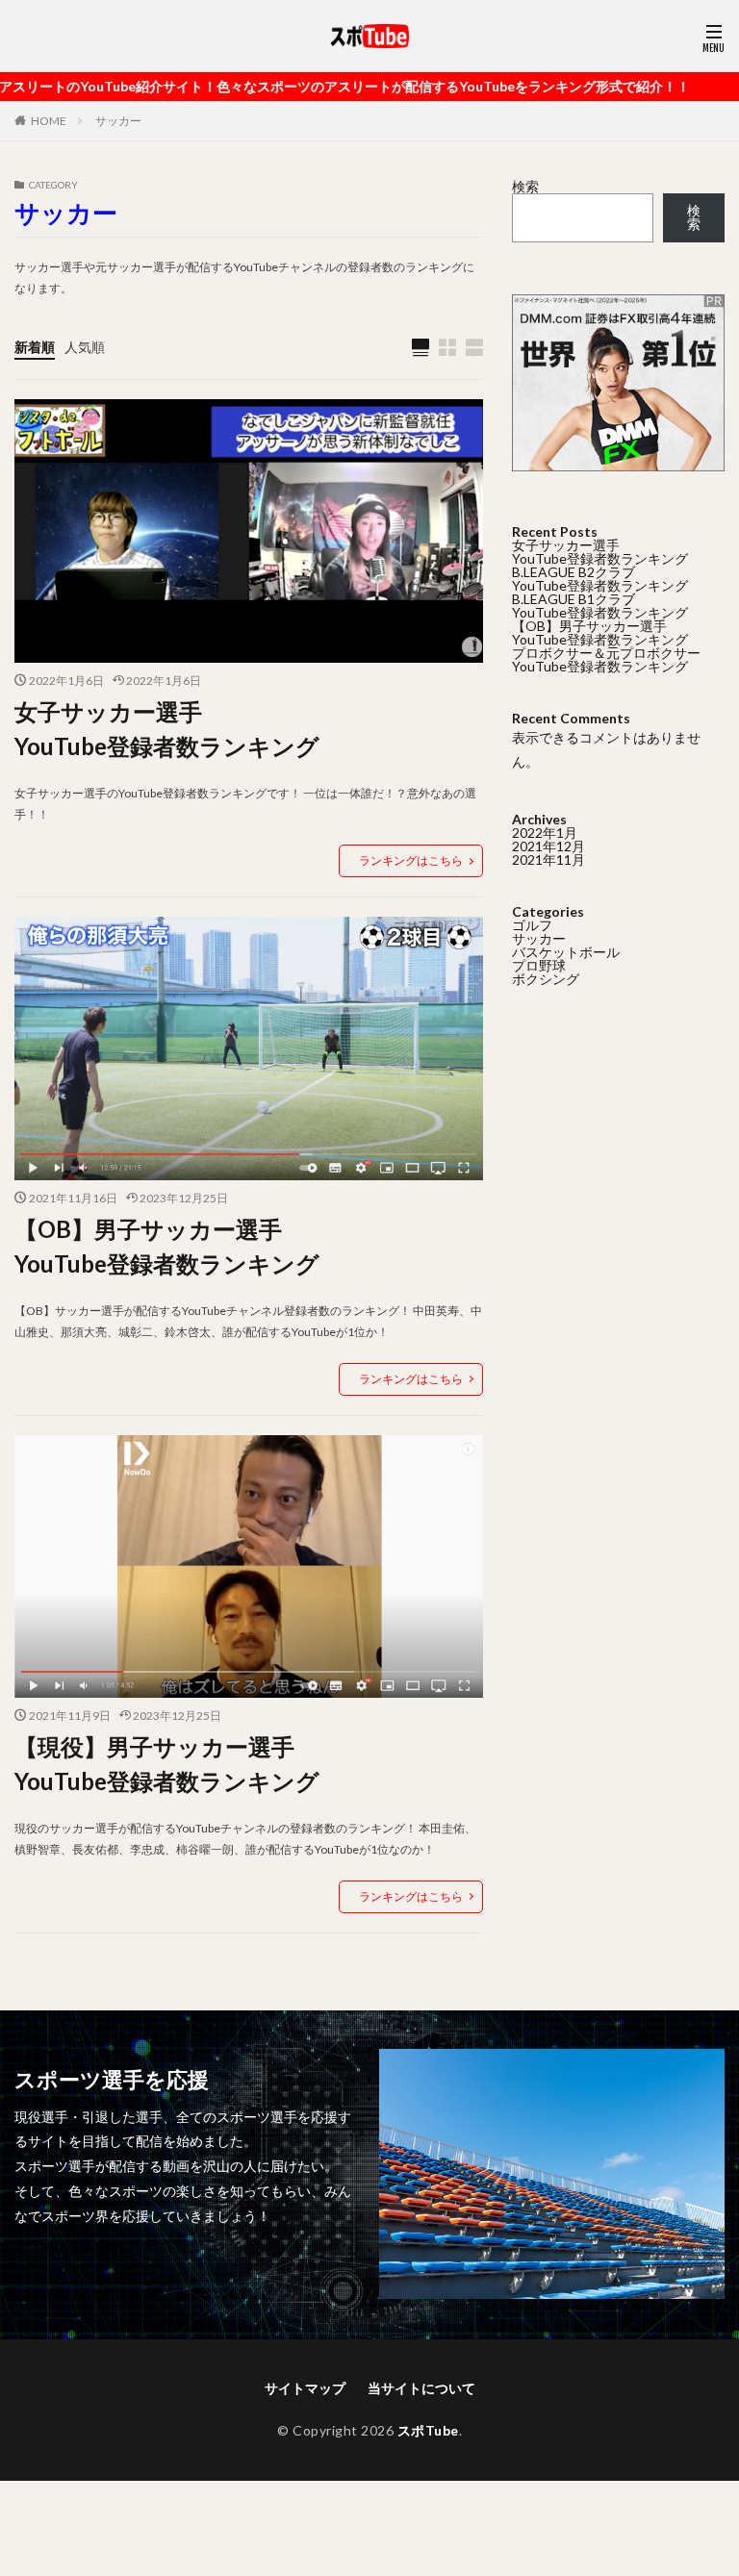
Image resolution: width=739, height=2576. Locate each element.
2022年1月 (545, 833)
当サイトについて (421, 2388)
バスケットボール (566, 952)
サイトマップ (305, 2388)
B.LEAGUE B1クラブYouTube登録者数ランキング (600, 606)
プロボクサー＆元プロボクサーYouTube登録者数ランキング (606, 659)
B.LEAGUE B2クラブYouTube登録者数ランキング (600, 579)
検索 (525, 186)
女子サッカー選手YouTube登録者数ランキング (167, 729)
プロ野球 (539, 965)
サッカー (118, 121)
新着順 (35, 347)
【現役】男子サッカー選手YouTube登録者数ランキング (167, 1764)
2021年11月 (548, 859)
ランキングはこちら (411, 860)
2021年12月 (548, 846)
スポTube (428, 2430)
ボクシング (546, 979)
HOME (49, 121)
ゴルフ (532, 925)
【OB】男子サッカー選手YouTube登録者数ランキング (167, 1246)
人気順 (85, 347)
